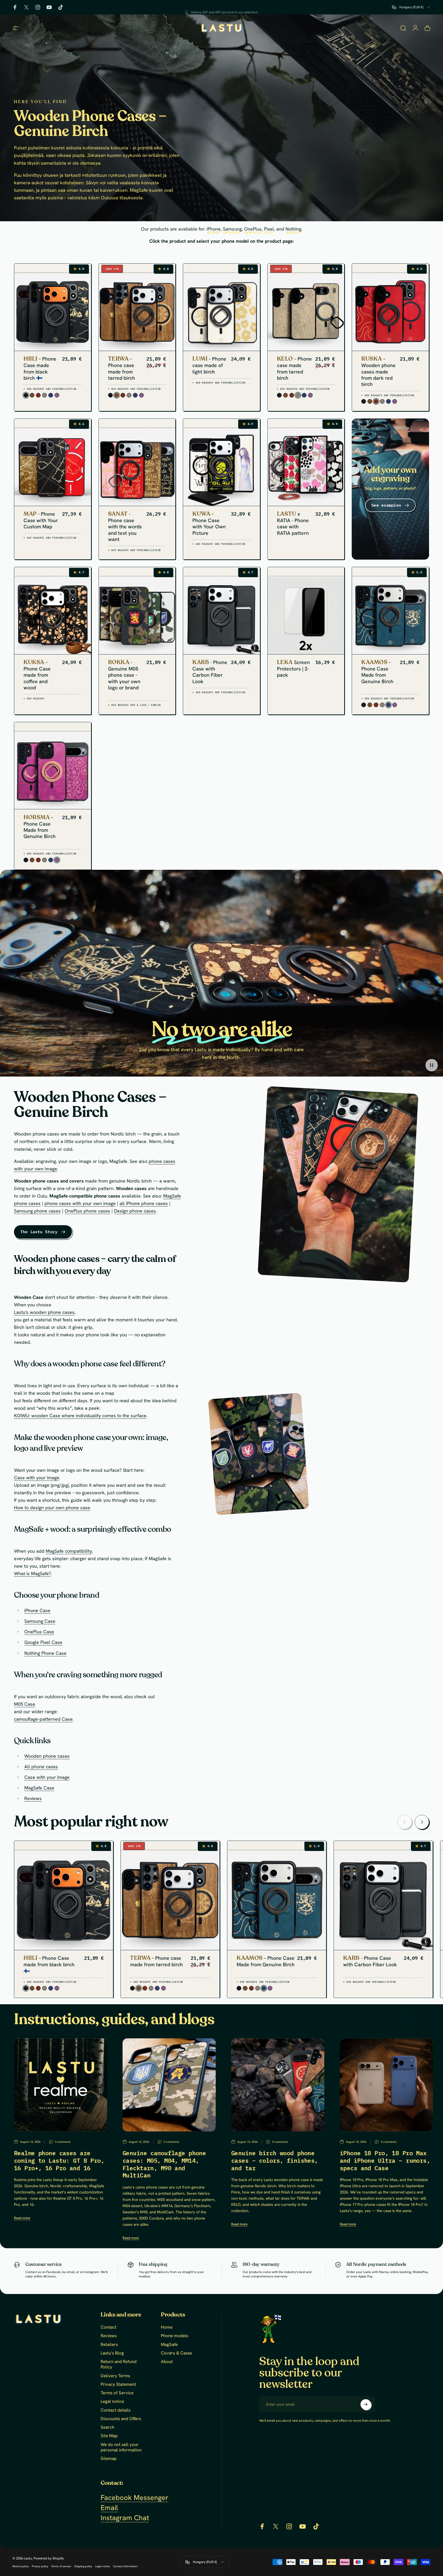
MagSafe (169, 2345)
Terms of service (61, 2566)
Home (167, 2327)
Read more (22, 2218)
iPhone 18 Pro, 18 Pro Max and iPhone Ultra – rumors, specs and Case (385, 2160)
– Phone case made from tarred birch (122, 368)
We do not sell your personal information (121, 2447)
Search (107, 2427)
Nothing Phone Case (45, 1653)
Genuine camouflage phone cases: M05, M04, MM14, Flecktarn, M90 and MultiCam (164, 2164)
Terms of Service (117, 2393)
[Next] (422, 1822)
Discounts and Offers (121, 2419)
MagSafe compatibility (69, 1551)
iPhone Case (37, 1611)
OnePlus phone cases (87, 1211)
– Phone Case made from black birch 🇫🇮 (40, 368)
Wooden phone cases (47, 1756)
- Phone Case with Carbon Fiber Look (210, 672)
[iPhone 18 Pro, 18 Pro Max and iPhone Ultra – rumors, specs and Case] (386, 2085)
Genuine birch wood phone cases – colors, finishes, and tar (275, 2160)
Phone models (175, 2336)
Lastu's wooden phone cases (44, 1312)
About (167, 2362)
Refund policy (21, 2566)
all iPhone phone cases (144, 1203)
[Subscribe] (366, 2404)
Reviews (33, 1798)
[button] (432, 1065)
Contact (108, 2327)
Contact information (125, 2566)
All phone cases (41, 1767)
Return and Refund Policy (119, 2364)
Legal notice (112, 2401)
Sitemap (109, 2459)
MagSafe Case (39, 1788)
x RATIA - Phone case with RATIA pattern (293, 524)
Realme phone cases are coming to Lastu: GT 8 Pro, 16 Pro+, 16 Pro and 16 (59, 2160)
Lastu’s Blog (112, 2353)
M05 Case (25, 1704)
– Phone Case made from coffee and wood (37, 675)
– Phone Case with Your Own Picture (209, 524)
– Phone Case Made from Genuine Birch (377, 672)
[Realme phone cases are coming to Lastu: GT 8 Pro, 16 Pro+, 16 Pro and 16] (61, 2085)
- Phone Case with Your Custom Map (41, 520)
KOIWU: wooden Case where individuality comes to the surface (80, 1416)
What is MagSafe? (32, 1574)
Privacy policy (40, 2566)
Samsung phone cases (37, 1211)
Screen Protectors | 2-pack (293, 669)
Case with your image (37, 1477)
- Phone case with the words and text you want (125, 527)
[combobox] (411, 7)
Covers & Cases (177, 2353)
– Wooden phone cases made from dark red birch (378, 372)
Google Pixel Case (43, 1642)
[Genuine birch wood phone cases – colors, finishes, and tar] (278, 2085)
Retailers (109, 2345)
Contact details (116, 2410)
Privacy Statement (118, 2384)
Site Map (109, 2436)
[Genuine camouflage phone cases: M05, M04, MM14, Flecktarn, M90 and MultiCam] (169, 2085)
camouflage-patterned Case (43, 1719)
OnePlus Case (39, 1632)
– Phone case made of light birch (209, 365)
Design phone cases (135, 1211)
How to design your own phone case (52, 1508)
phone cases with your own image (80, 1203)
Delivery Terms (115, 2376)
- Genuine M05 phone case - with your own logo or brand (124, 675)
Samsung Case (40, 1621)
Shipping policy (83, 2566)
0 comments (63, 2141)
